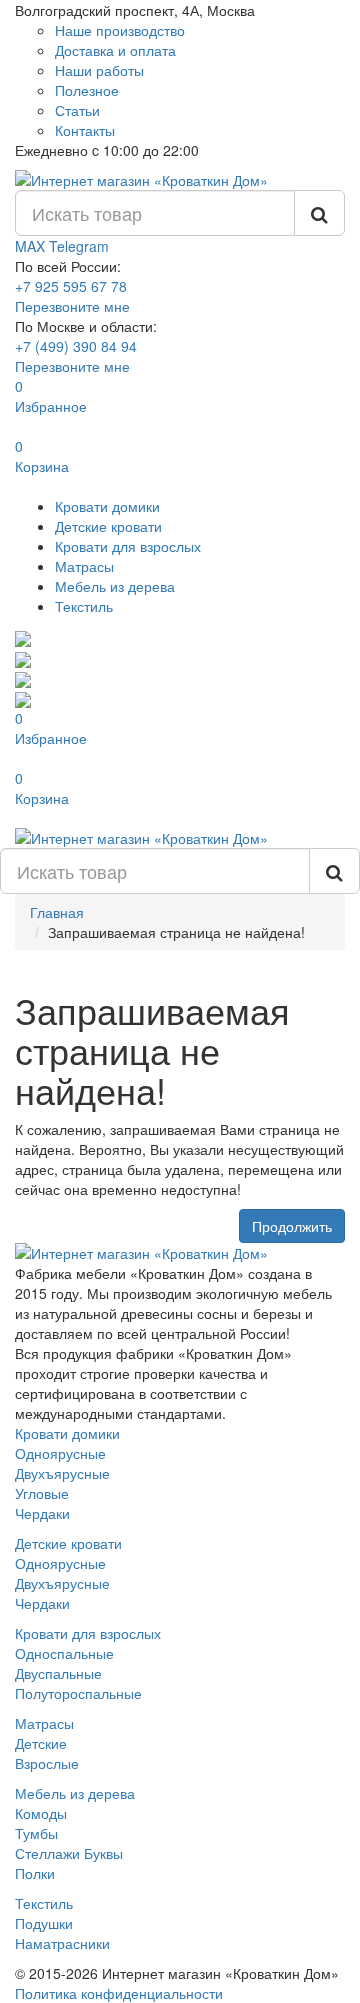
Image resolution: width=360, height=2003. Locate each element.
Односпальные (64, 1653)
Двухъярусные (62, 1473)
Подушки (44, 1923)
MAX (32, 246)
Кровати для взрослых (128, 546)
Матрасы (84, 566)
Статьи (77, 110)
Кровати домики (107, 506)
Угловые (42, 1493)
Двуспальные (58, 1673)
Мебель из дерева (115, 586)
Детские (41, 1743)
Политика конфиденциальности (119, 1993)
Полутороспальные (78, 1693)
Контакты (85, 130)
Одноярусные (60, 1453)
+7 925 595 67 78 (71, 286)
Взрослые (47, 1763)
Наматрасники (62, 1943)
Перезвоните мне (72, 306)
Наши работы (99, 70)
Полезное (87, 90)
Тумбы (36, 1833)
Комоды (41, 1813)
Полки (35, 1873)
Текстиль (84, 606)
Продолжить (292, 1226)
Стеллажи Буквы (69, 1853)
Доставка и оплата (115, 50)
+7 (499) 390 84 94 (76, 346)
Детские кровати (108, 526)
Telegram (79, 246)
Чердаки (42, 1513)
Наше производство (120, 30)
